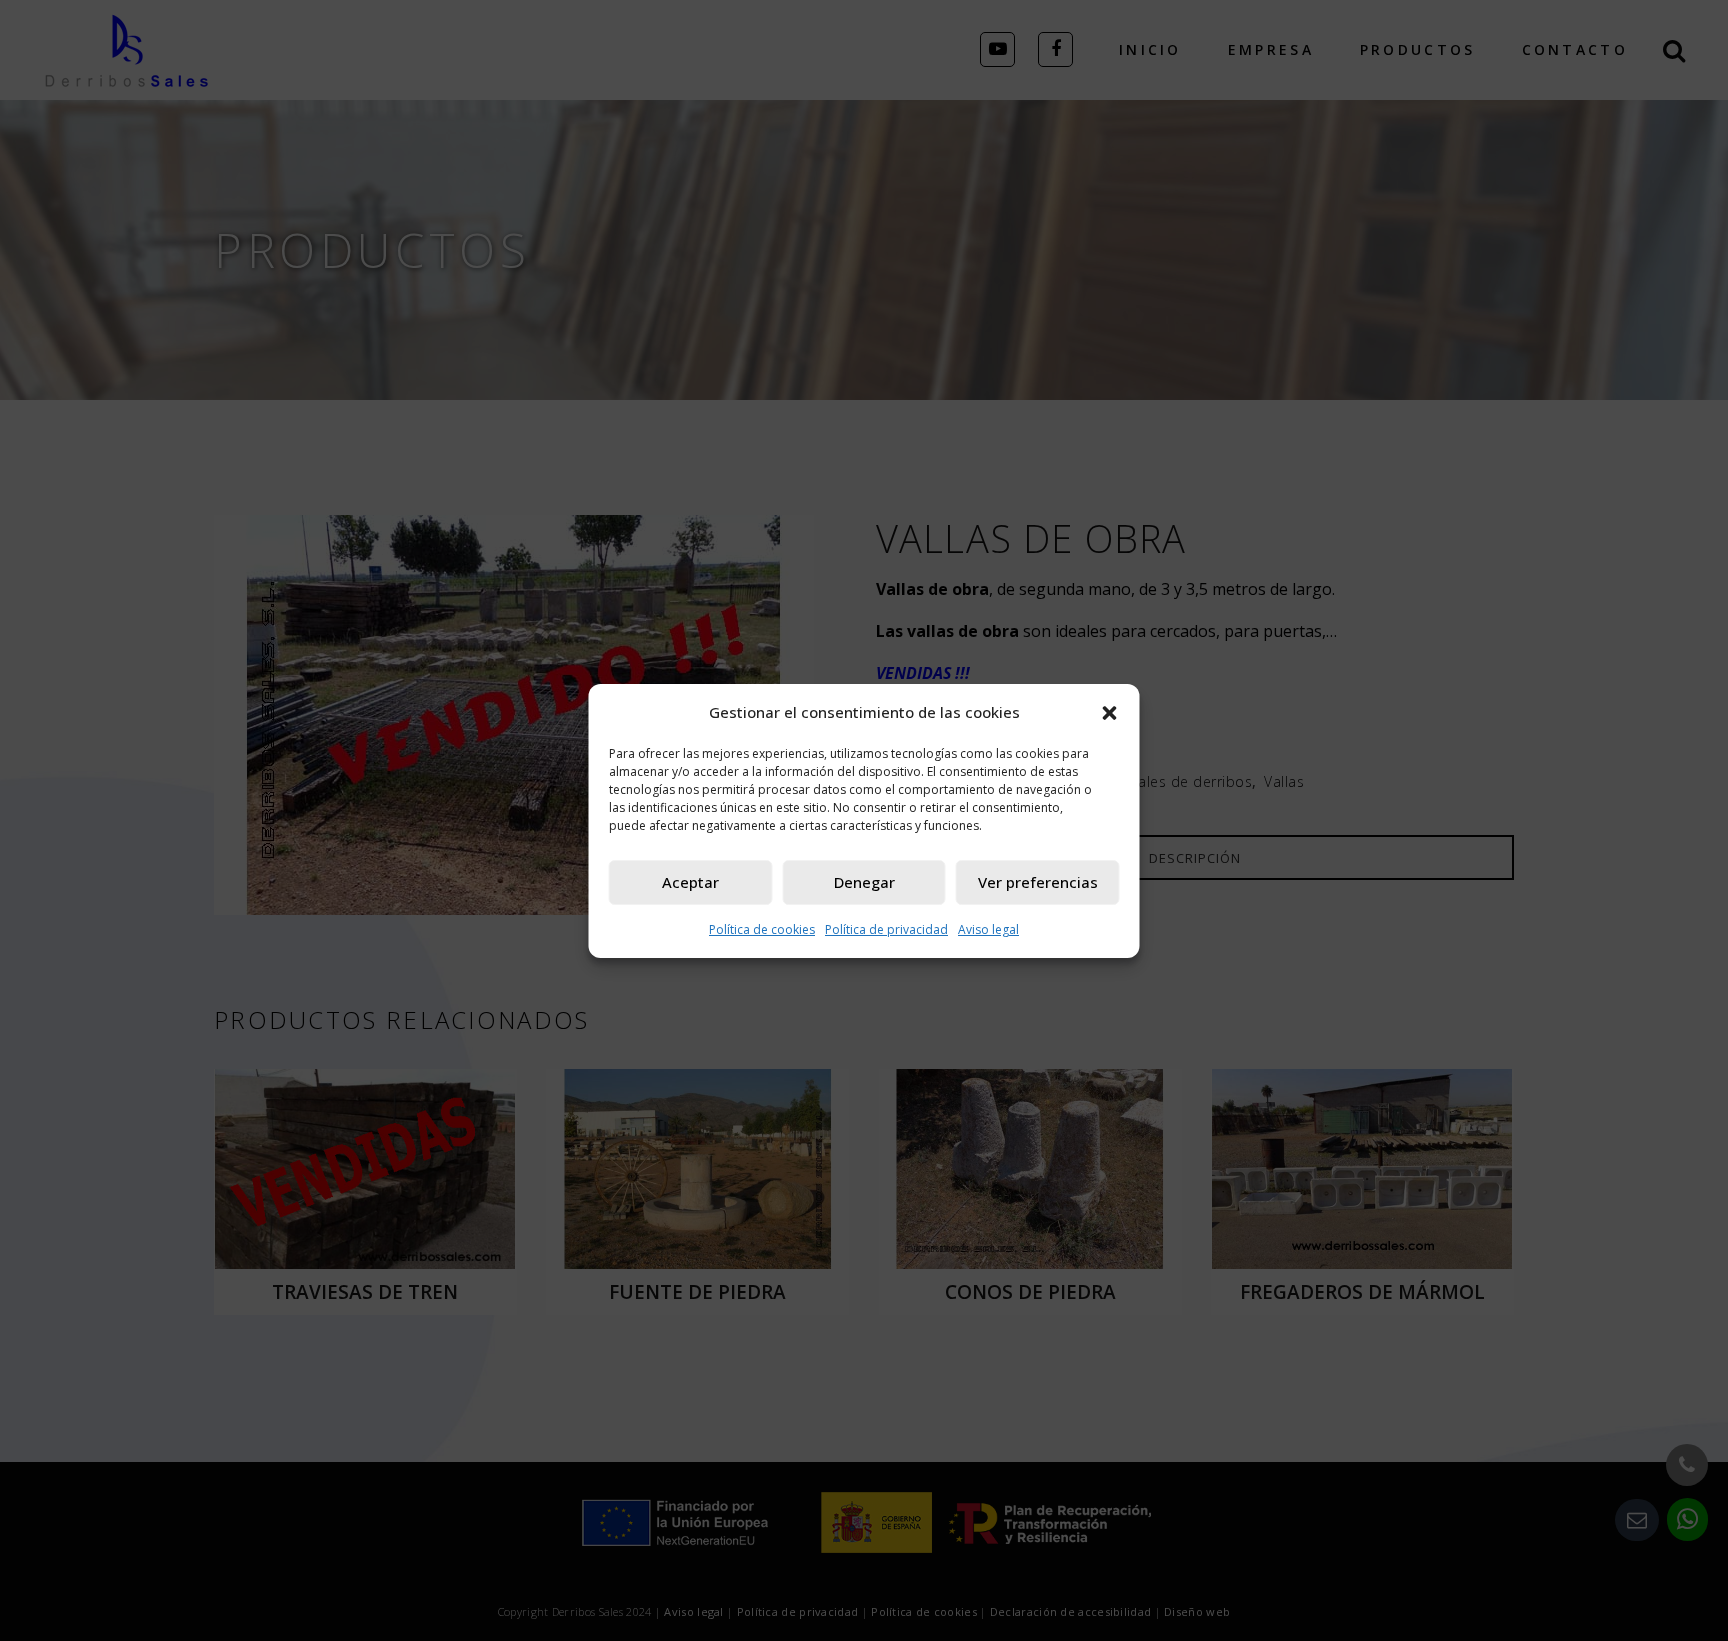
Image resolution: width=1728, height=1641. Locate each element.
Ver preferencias (1038, 882)
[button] (1110, 712)
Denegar (864, 882)
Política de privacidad (886, 929)
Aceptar (690, 882)
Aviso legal (988, 929)
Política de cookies (762, 929)
